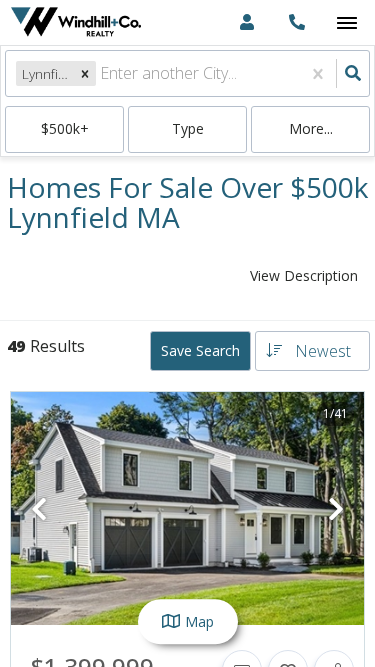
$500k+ (65, 128)
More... (311, 128)
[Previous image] (39, 509)
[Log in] (246, 22)
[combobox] (102, 73)
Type (188, 128)
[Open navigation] (346, 23)
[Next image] (336, 509)
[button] (85, 73)
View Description (304, 275)
